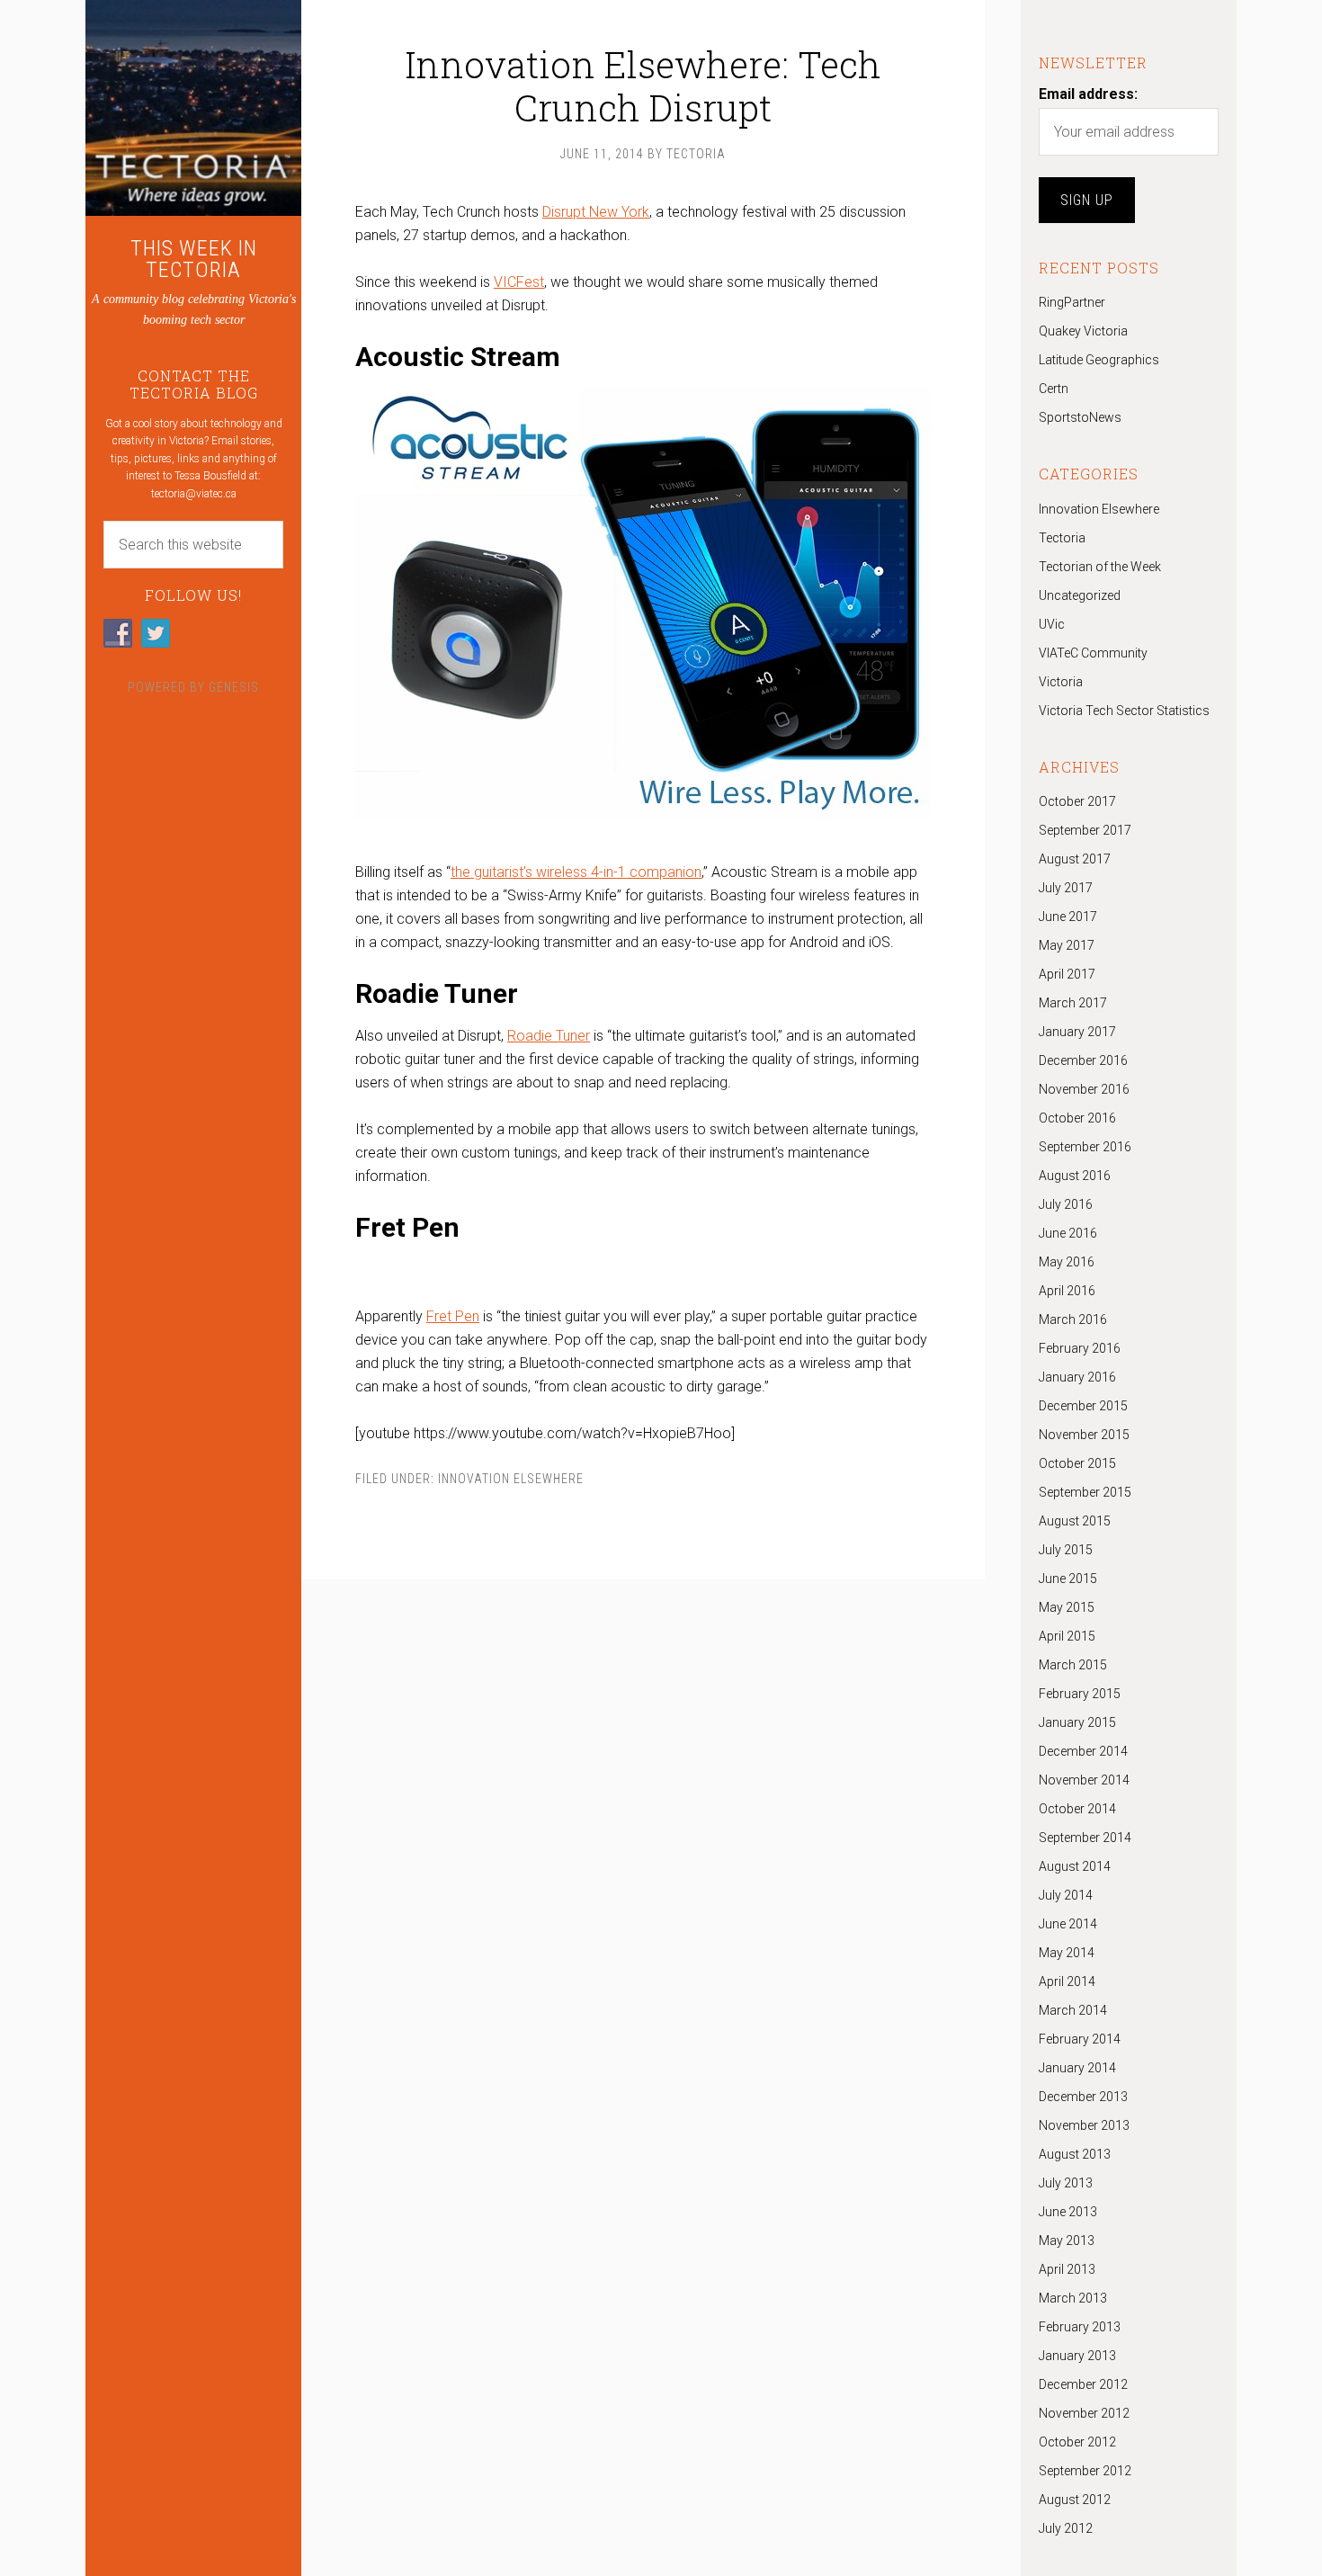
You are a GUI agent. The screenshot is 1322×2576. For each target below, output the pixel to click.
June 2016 (1068, 1233)
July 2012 (1066, 2528)
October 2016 (1077, 1118)
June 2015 (1068, 1579)
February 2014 (1080, 2039)
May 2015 (1067, 1607)
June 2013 (1068, 2212)
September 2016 (1085, 1147)
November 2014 (1084, 1780)
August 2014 (1075, 1866)
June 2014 (1068, 1924)
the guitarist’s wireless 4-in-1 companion (576, 872)
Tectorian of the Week (1100, 567)
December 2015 (1083, 1406)
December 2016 (1083, 1060)
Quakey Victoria (1083, 331)
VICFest (519, 282)
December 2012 (1083, 2384)
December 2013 (1083, 2097)
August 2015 (1075, 1521)
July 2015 (1066, 1550)
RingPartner (1072, 302)
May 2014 (1067, 1953)
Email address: (1088, 94)
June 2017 (1068, 917)
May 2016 (1067, 1262)
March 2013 (1073, 2298)
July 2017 (1066, 888)
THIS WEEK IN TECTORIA (194, 259)
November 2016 (1084, 1089)
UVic (1052, 624)
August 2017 (1075, 859)
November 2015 (1084, 1435)
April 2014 (1067, 1981)
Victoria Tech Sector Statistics (1124, 711)
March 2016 (1073, 1319)
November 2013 (1084, 2125)
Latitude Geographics (1099, 360)
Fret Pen (453, 1316)
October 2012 (1077, 2442)
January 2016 (1077, 1377)
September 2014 (1085, 1838)
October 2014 (1077, 1809)
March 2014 (1073, 2010)
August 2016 (1075, 1176)
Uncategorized (1080, 595)
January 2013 (1077, 2356)
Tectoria (1062, 538)
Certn (1054, 389)
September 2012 (1085, 2471)
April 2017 (1067, 974)
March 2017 (1073, 1003)
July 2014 (1066, 1895)
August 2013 (1075, 2154)
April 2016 (1067, 1291)
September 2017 (1085, 830)
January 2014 (1077, 2068)
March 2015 (1073, 1665)
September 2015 (1085, 1492)
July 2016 (1066, 1204)
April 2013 (1067, 2269)
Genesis (234, 687)
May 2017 (1067, 945)
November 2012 (1084, 2413)
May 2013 (1067, 2241)
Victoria (1061, 682)
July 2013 (1066, 2183)
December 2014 (1083, 1751)
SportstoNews (1080, 417)
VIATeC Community (1093, 653)
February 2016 (1080, 1348)
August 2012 (1075, 2500)
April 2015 (1067, 1636)
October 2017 (1077, 801)
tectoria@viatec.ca (194, 494)
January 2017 (1077, 1032)
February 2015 (1080, 1694)
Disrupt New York (596, 212)
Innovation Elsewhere (511, 1479)
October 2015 (1077, 1463)
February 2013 (1080, 2327)
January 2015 (1077, 1722)
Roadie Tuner (549, 1036)
